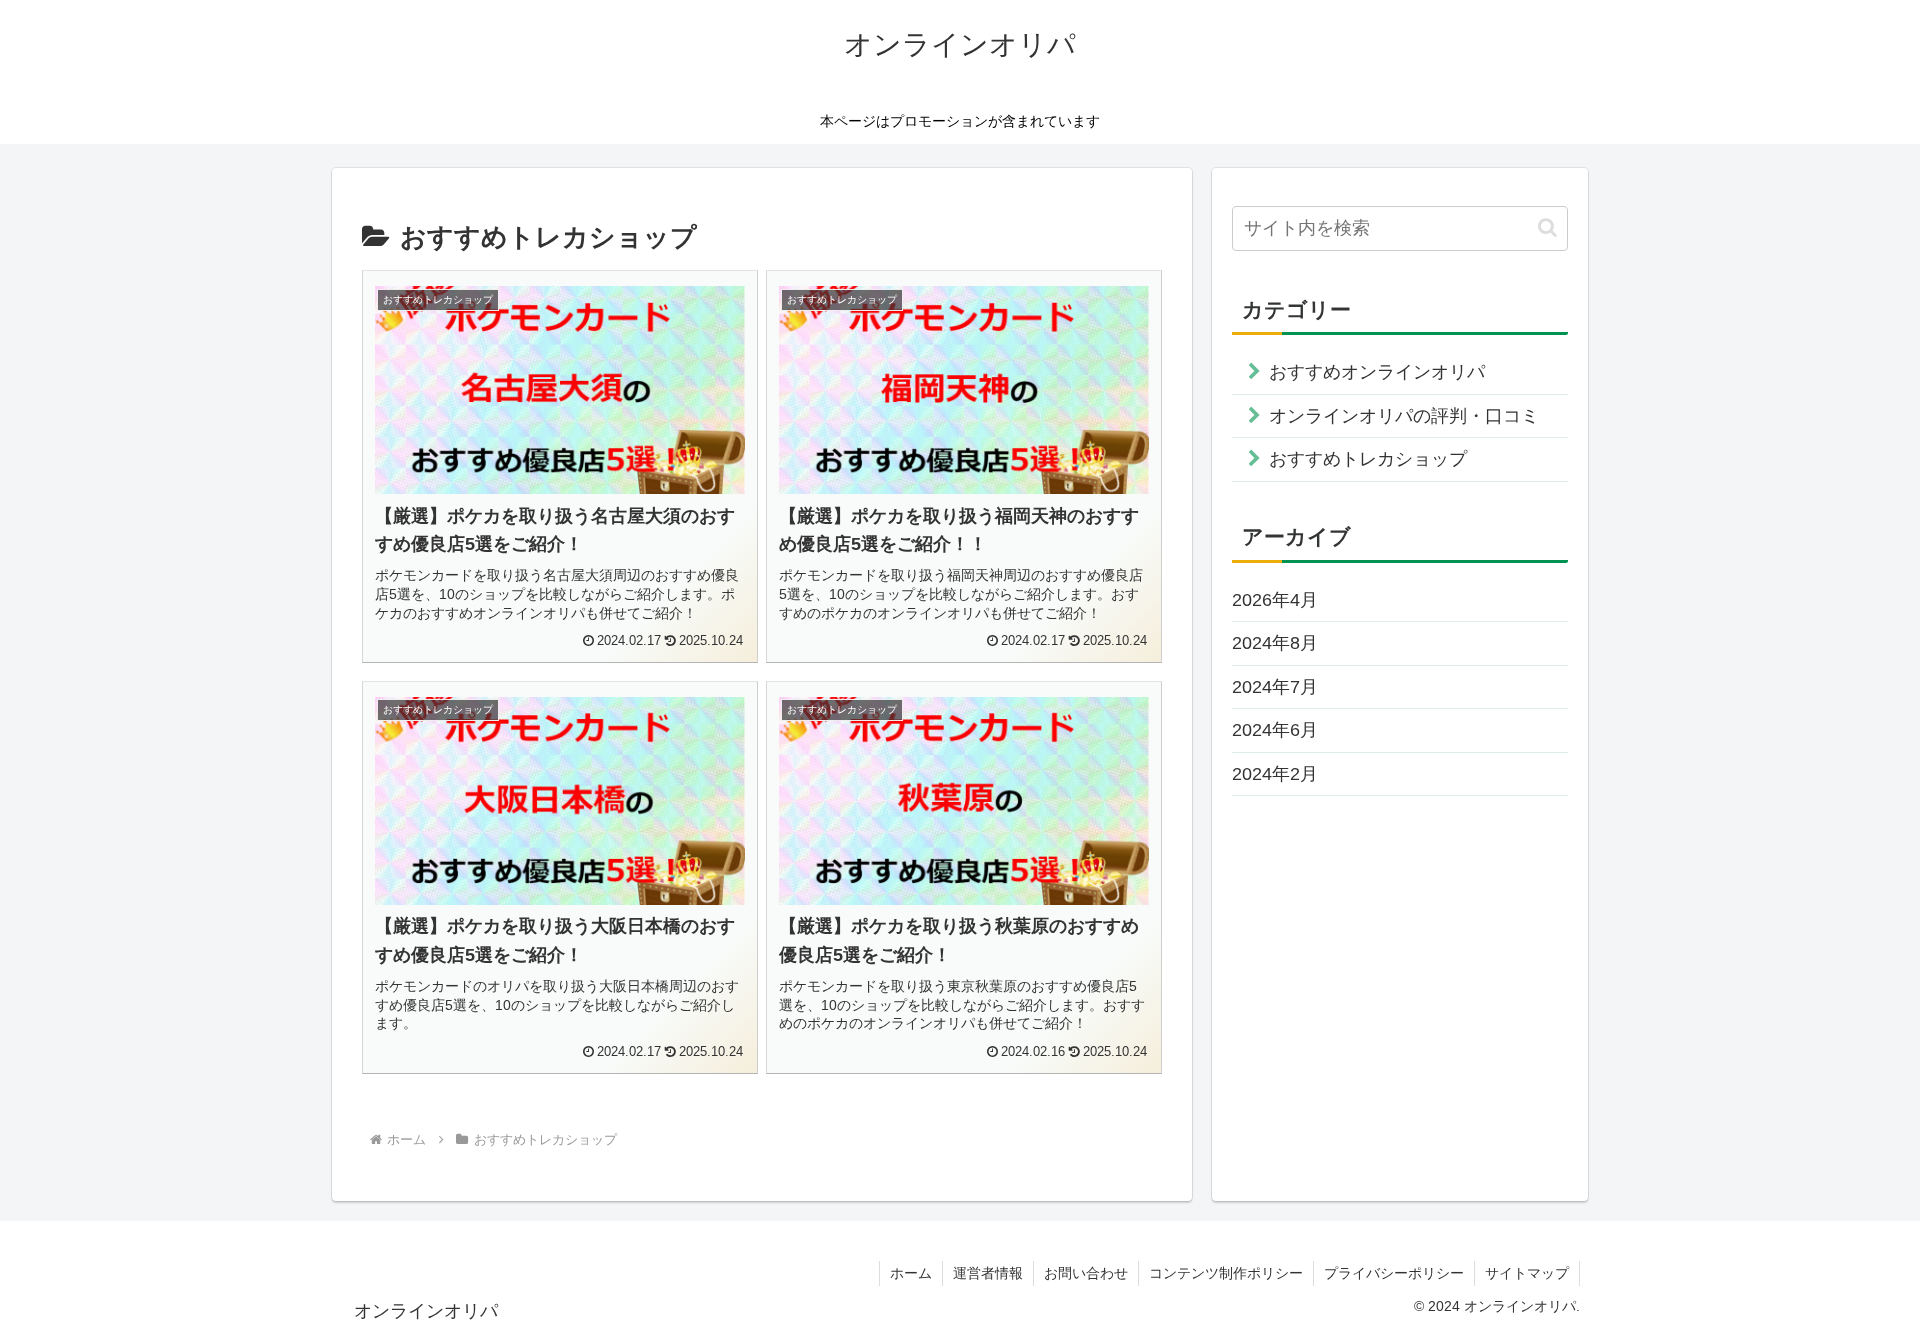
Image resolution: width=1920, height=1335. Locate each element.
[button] (1547, 227)
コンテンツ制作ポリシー (1226, 1273)
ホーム (911, 1273)
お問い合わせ (1086, 1273)
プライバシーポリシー (1394, 1273)
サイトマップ (1527, 1273)
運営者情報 (988, 1273)
